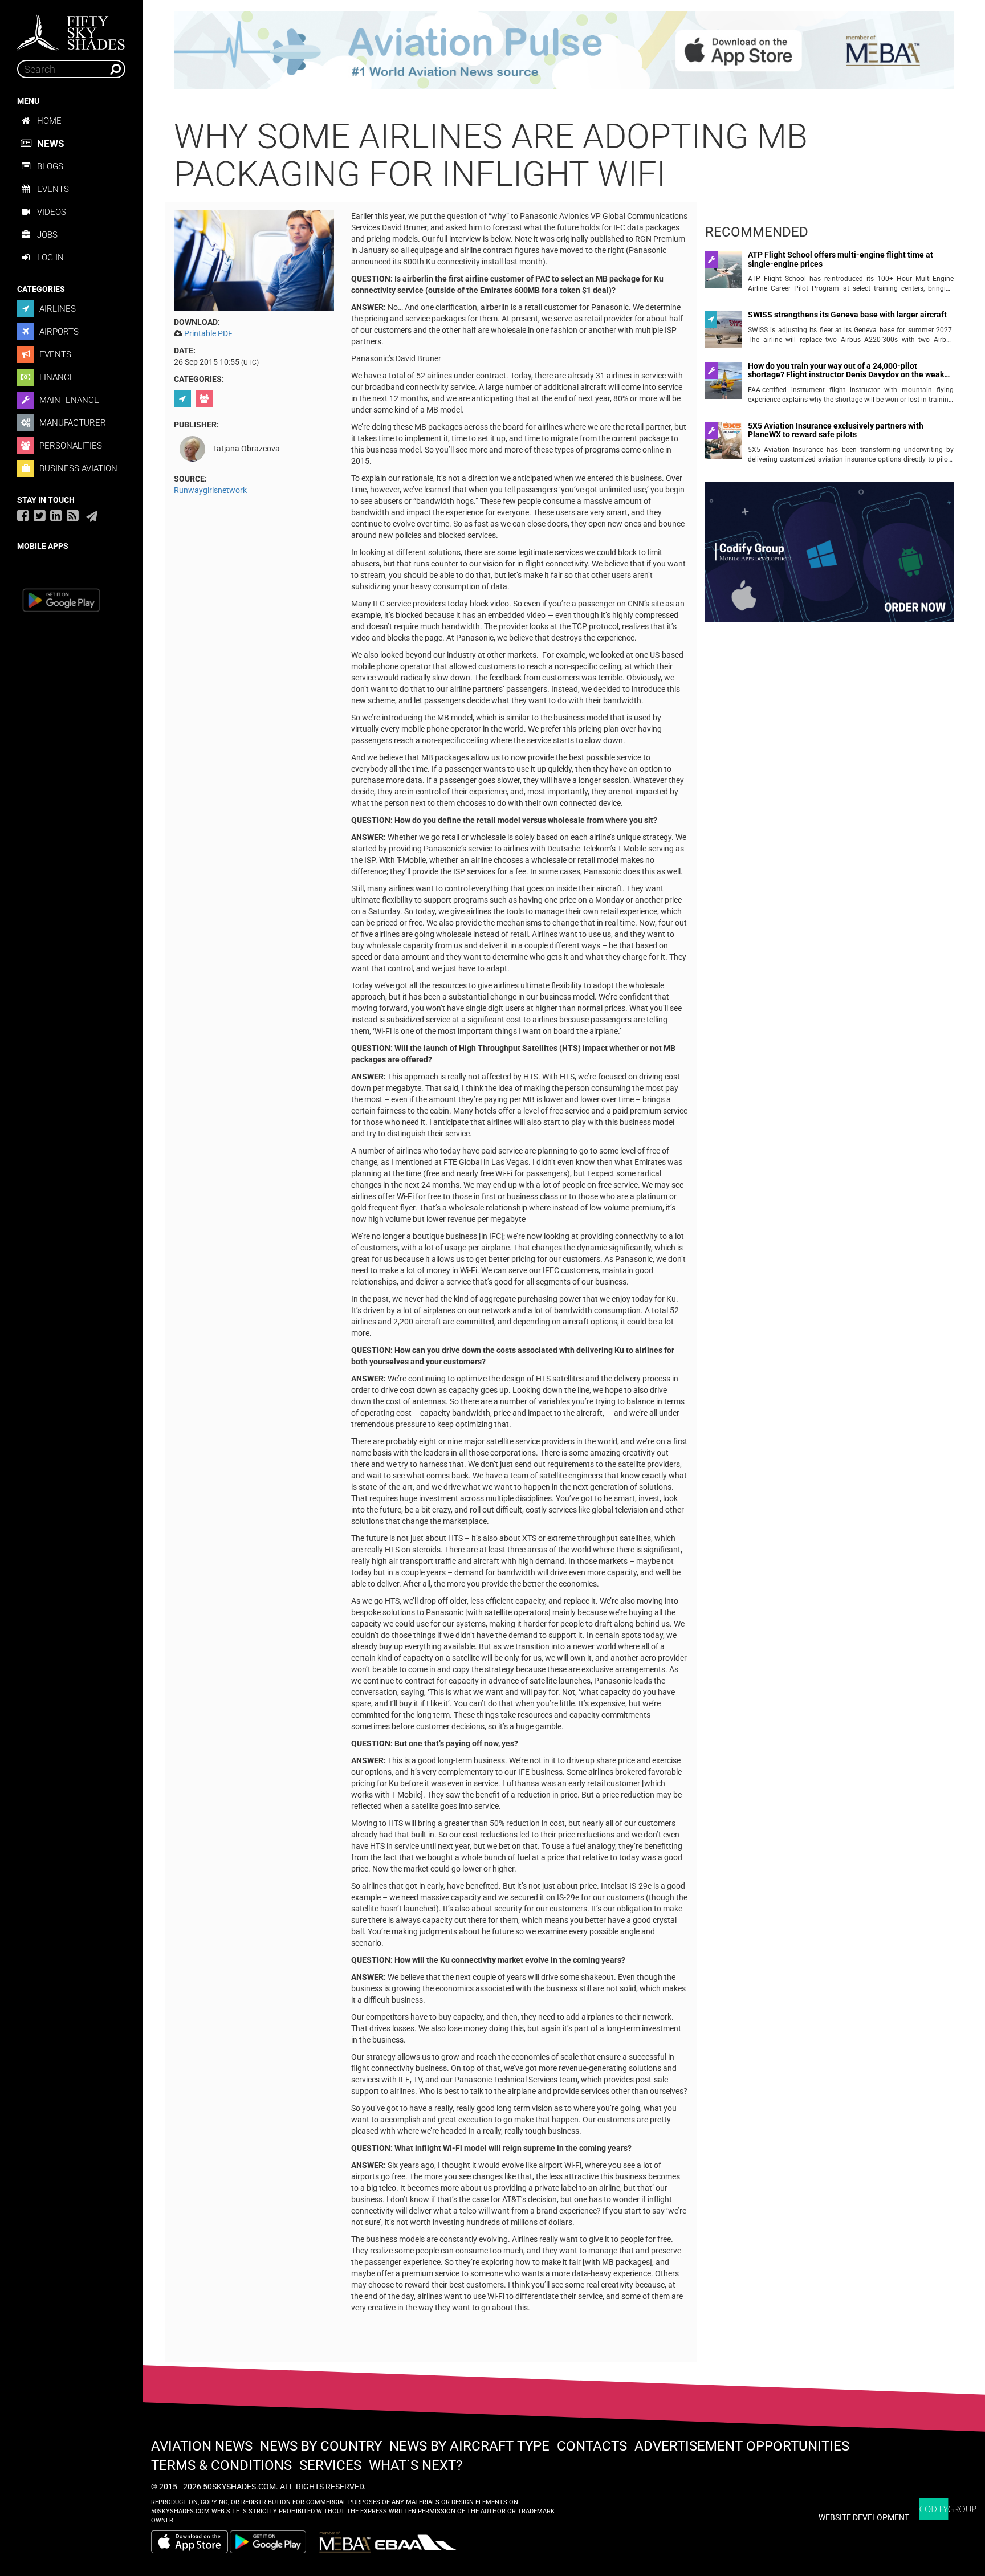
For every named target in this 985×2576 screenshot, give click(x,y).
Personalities (70, 446)
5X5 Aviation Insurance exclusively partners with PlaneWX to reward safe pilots (836, 430)
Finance (56, 377)
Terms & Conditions (221, 2465)
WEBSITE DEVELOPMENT (864, 2517)
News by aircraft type (469, 2446)
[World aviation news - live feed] (73, 515)
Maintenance (68, 400)
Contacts (592, 2446)
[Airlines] (184, 399)
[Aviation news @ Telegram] (92, 516)
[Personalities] (205, 399)
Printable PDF (208, 333)
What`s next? (416, 2465)
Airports (58, 332)
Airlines (56, 309)
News (50, 144)
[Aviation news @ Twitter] (40, 515)
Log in (50, 258)
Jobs (47, 235)
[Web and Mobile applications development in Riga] (948, 2509)
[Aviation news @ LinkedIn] (56, 515)
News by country (321, 2446)
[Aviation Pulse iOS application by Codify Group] (190, 2542)
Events (53, 189)
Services (330, 2465)
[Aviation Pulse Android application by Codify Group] (274, 2542)
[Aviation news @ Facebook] (23, 515)
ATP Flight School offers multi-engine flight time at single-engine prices (840, 259)
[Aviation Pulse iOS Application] (564, 50)
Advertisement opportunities (742, 2446)
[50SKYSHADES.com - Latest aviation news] (71, 29)
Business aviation (77, 468)
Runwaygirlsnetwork (210, 490)
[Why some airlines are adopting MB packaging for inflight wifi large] (254, 259)
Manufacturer (72, 423)
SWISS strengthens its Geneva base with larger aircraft (847, 315)
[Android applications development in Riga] (829, 557)
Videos (52, 212)
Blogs (50, 166)
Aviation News (202, 2446)
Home (49, 121)
